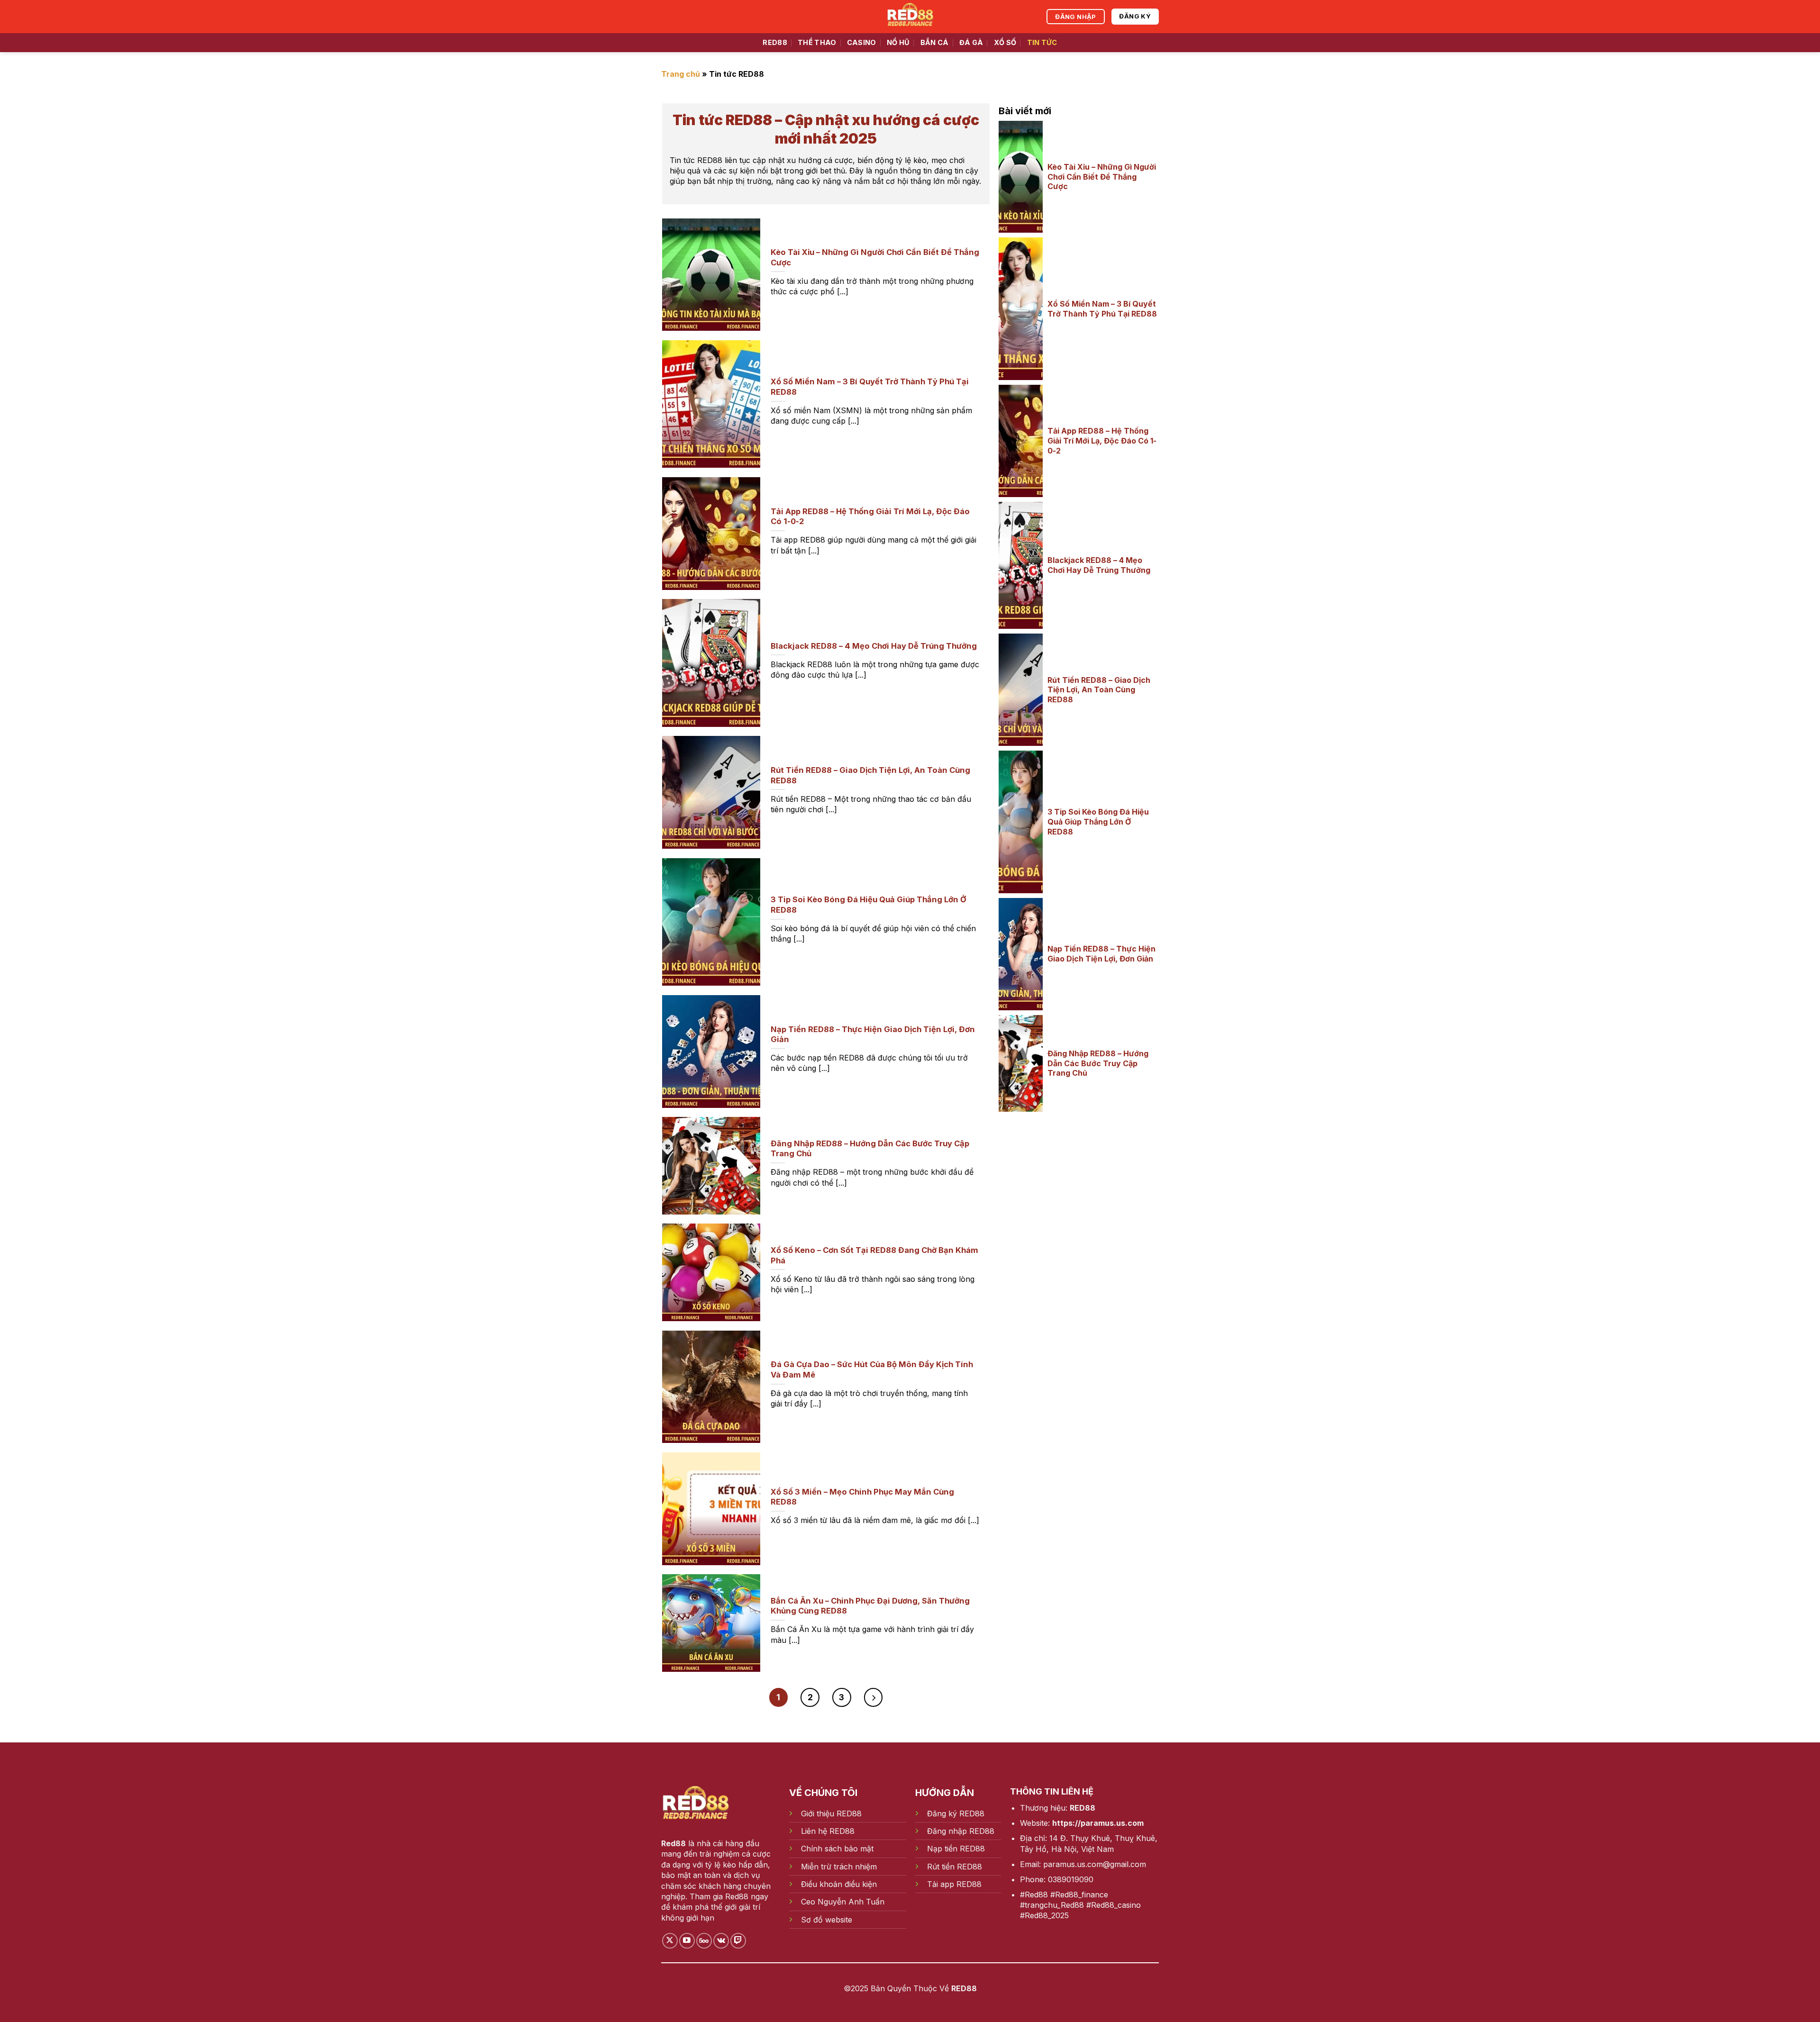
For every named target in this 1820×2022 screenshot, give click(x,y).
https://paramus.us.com (1098, 1823)
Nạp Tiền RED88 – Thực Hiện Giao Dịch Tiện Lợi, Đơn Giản (1101, 954)
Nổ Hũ (898, 42)
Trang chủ (681, 74)
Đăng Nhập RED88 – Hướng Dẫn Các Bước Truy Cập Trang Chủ (1098, 1063)
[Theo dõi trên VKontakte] (721, 1941)
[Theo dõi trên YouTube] (687, 1941)
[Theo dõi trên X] (670, 1941)
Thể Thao (817, 42)
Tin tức (1042, 42)
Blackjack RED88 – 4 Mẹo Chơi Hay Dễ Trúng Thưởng (1099, 565)
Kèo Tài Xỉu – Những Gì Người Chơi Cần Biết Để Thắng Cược (1102, 177)
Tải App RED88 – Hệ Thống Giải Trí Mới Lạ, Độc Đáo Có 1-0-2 (1102, 441)
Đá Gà (971, 42)
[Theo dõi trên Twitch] (738, 1941)
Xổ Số (1005, 42)
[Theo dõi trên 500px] (704, 1941)
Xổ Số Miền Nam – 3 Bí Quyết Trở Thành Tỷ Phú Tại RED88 (1102, 309)
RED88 (775, 42)
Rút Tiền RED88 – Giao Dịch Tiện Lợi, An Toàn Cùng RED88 (1099, 690)
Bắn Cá (935, 42)
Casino (862, 42)
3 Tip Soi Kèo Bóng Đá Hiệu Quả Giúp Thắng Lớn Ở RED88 (1098, 822)
